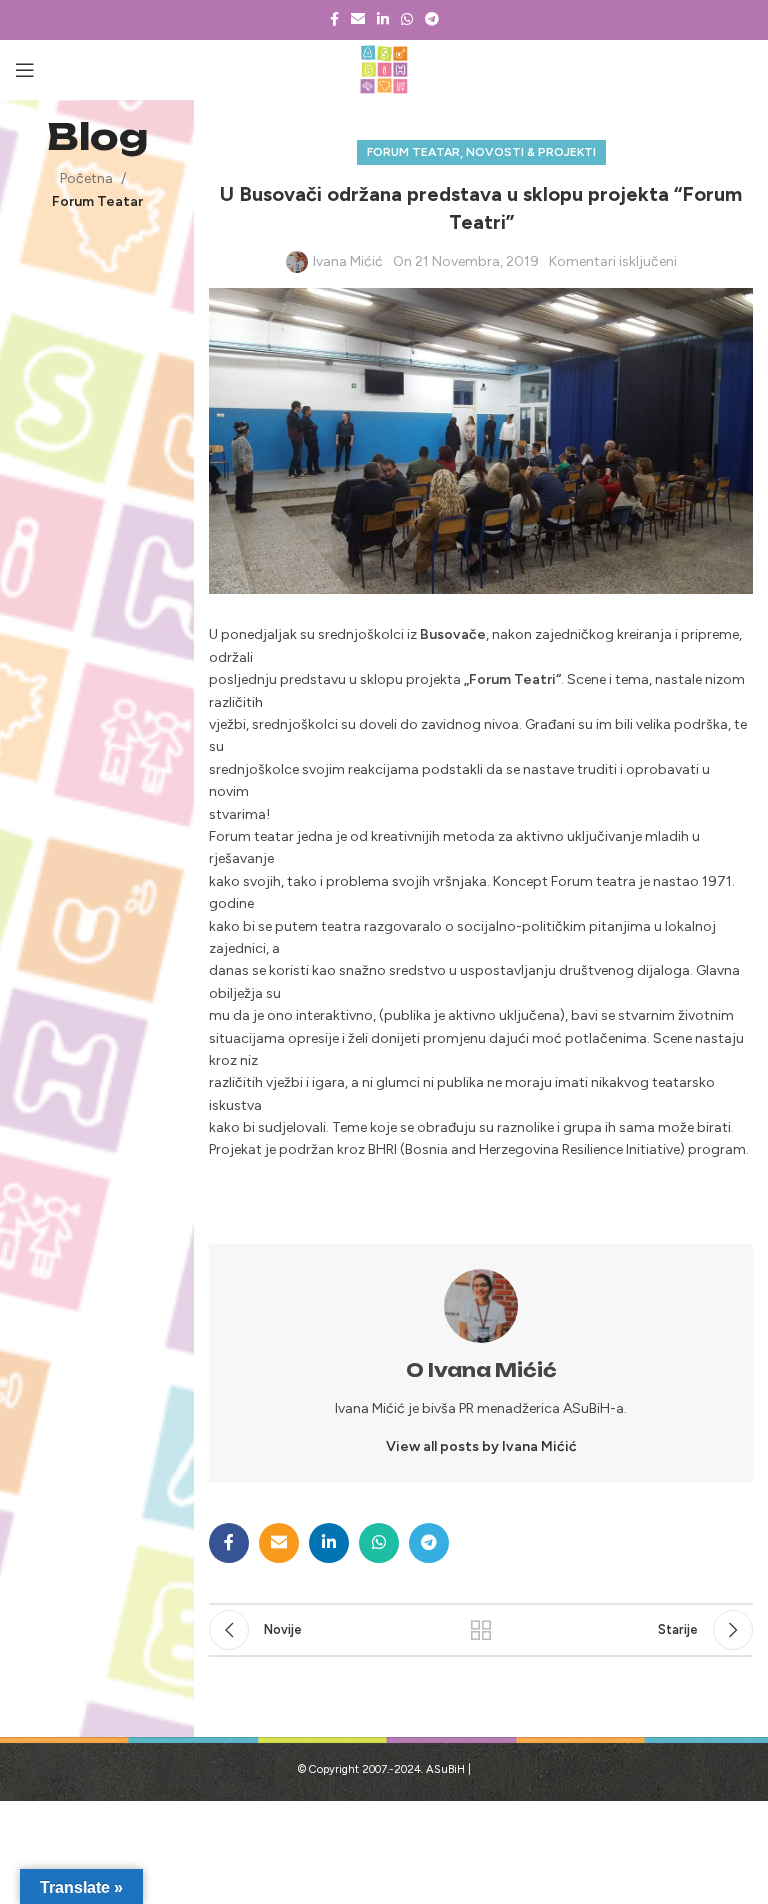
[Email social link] (358, 20)
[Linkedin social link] (383, 20)
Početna (86, 178)
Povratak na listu (480, 1630)
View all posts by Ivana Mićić (481, 1446)
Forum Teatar (97, 201)
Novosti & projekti (531, 152)
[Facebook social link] (334, 20)
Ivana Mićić (348, 261)
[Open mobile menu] (25, 70)
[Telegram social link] (432, 20)
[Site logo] (384, 69)
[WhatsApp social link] (407, 20)
